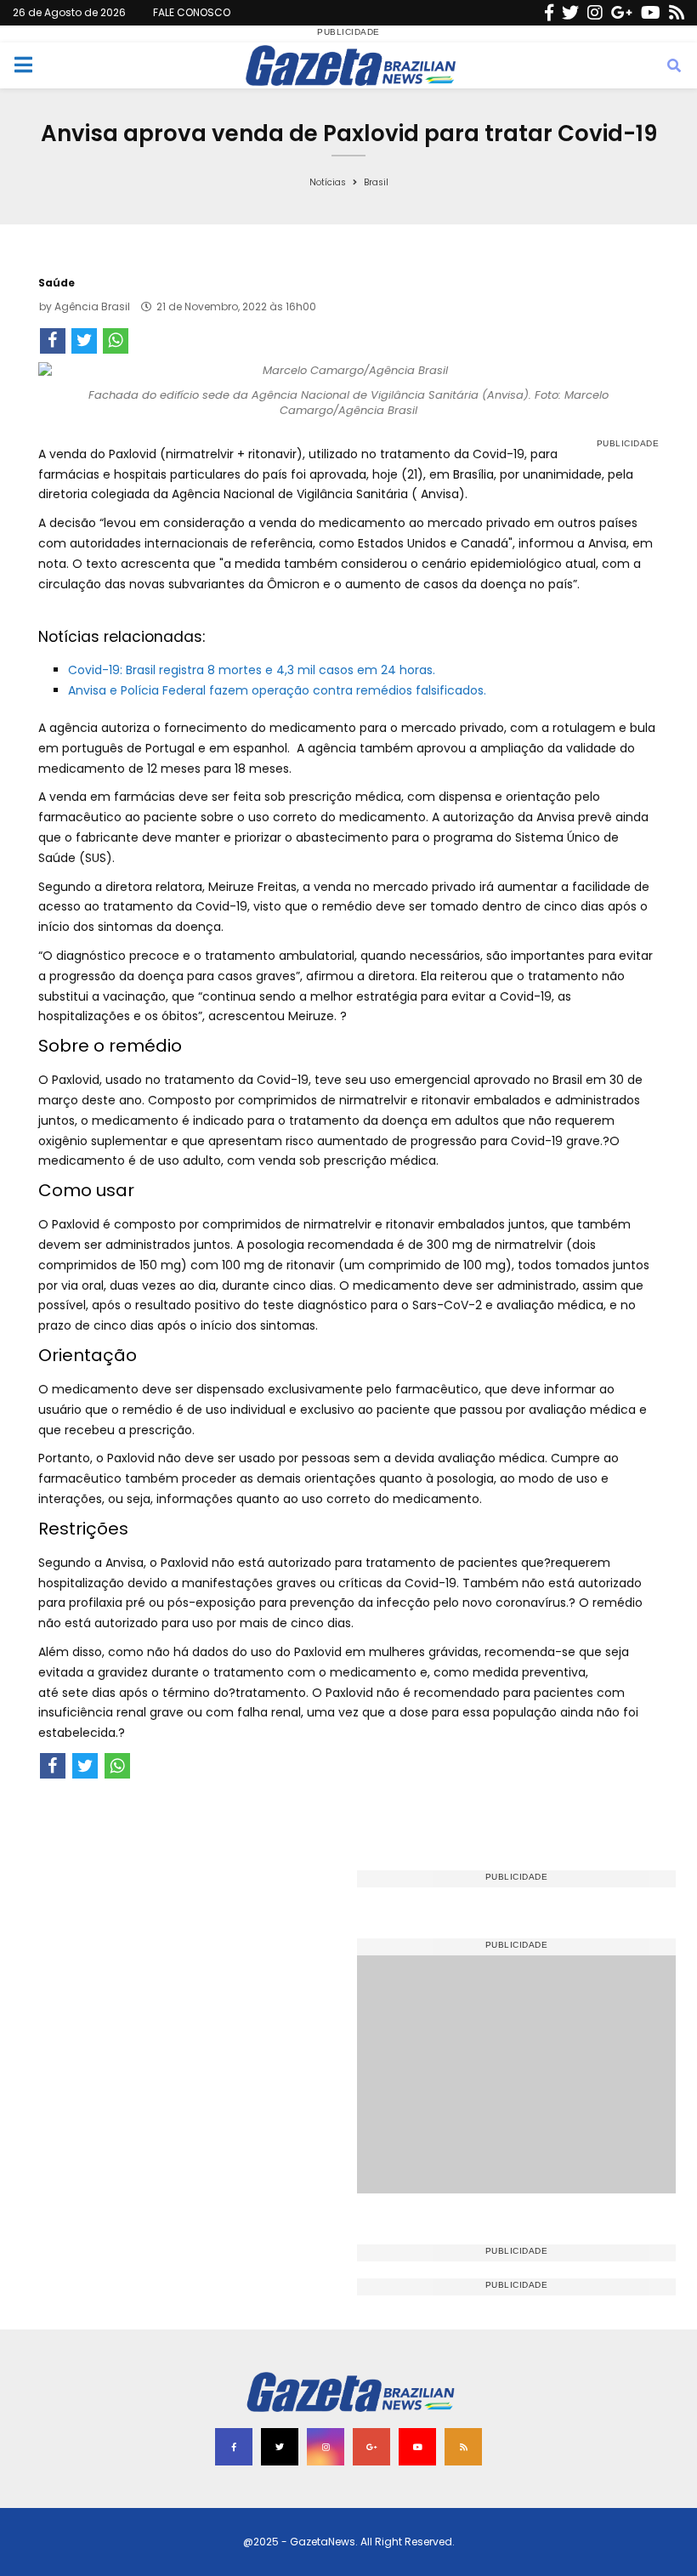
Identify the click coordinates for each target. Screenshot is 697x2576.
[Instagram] (595, 13)
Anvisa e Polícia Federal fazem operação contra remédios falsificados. (277, 690)
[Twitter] (570, 13)
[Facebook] (549, 13)
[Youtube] (651, 13)
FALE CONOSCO (192, 12)
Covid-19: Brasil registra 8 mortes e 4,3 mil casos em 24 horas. (252, 670)
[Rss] (677, 13)
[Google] (622, 13)
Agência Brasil (92, 306)
